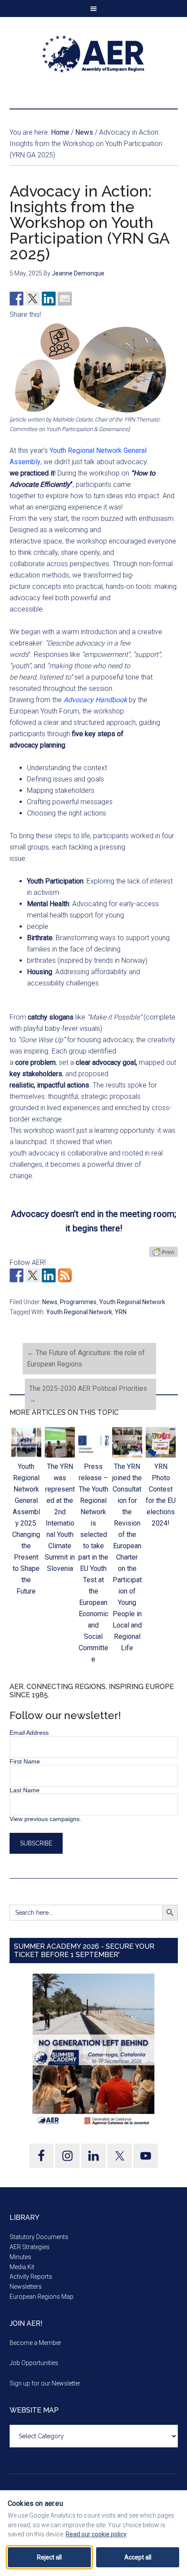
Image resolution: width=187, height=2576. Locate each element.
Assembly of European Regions (94, 54)
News (50, 1302)
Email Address (29, 1733)
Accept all (138, 2557)
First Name (25, 1761)
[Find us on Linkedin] (49, 1275)
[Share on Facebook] (17, 299)
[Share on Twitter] (33, 299)
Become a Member (35, 2343)
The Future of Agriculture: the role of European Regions (86, 1358)
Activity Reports (31, 2277)
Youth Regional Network (132, 1302)
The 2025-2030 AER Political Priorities (88, 1394)
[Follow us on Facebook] (17, 1275)
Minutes (20, 2257)
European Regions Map (42, 2297)
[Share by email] (65, 299)
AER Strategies (30, 2247)
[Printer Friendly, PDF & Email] (164, 1252)
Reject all (49, 2557)
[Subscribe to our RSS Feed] (65, 1275)
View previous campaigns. (45, 1819)
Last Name (25, 1790)
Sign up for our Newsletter (45, 2383)
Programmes (78, 1302)
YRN (121, 1312)
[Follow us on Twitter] (33, 1275)
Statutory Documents (39, 2237)
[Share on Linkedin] (49, 299)
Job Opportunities (34, 2363)
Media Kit (22, 2267)
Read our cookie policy (96, 2534)
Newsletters (26, 2287)
